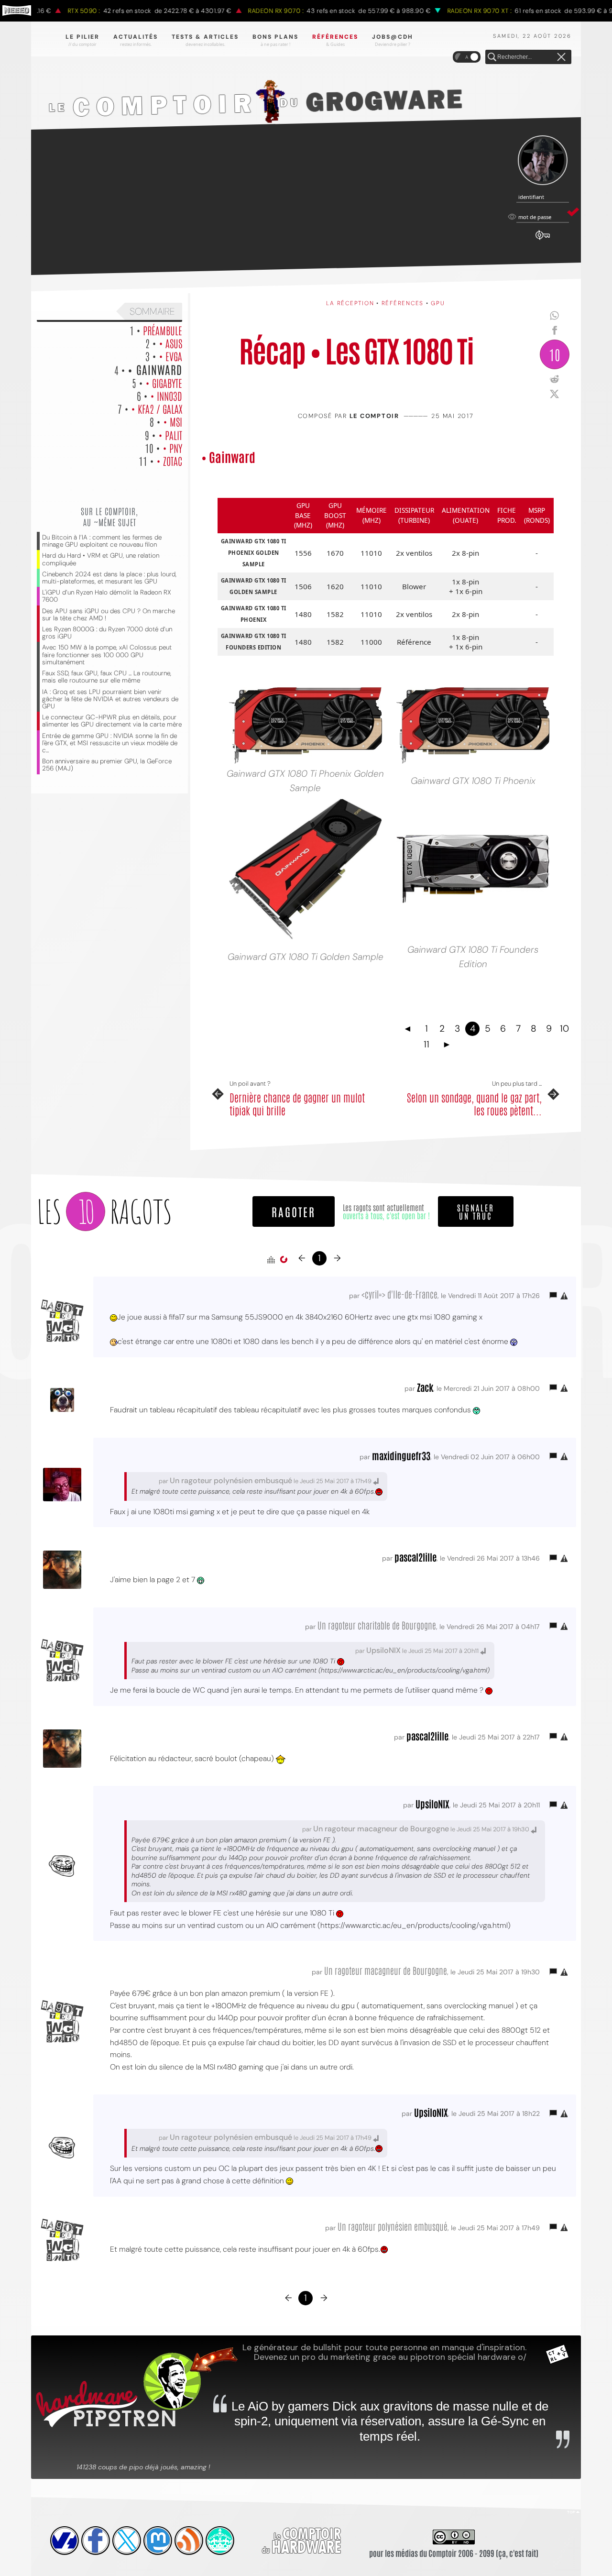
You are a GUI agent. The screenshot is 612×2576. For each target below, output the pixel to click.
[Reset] (561, 57)
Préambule (163, 330)
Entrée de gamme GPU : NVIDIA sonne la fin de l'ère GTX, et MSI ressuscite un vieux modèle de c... (110, 743)
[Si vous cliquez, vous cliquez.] (306, 869)
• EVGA (170, 356)
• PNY (172, 448)
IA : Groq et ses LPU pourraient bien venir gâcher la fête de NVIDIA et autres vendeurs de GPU (110, 699)
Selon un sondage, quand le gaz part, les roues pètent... (474, 1104)
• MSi (173, 421)
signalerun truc (476, 1211)
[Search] (492, 57)
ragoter (294, 1211)
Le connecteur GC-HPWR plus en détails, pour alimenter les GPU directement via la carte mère (112, 721)
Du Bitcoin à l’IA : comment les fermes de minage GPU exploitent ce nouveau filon (102, 541)
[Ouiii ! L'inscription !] (543, 160)
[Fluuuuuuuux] (189, 2541)
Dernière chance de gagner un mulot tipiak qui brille (297, 1104)
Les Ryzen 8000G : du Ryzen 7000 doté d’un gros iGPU (107, 633)
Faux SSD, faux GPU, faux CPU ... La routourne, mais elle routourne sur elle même (107, 677)
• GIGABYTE (164, 383)
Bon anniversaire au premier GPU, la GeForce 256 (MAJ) (107, 765)
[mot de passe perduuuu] (543, 240)
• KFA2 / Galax (157, 408)
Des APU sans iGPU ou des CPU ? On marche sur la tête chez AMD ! (109, 615)
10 (555, 354)
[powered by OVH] (65, 2541)
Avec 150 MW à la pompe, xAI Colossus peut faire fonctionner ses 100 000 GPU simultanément (107, 655)
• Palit (170, 435)
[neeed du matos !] (220, 2541)
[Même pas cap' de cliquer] (473, 869)
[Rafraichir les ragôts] (284, 1260)
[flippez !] (158, 2541)
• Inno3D (166, 396)
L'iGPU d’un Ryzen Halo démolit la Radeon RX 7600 (107, 596)
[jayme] (96, 2541)
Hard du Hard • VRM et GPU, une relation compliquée (101, 559)
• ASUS (170, 343)
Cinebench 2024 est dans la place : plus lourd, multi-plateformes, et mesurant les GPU (109, 578)
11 (426, 1044)
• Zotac (169, 461)
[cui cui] (127, 2541)
